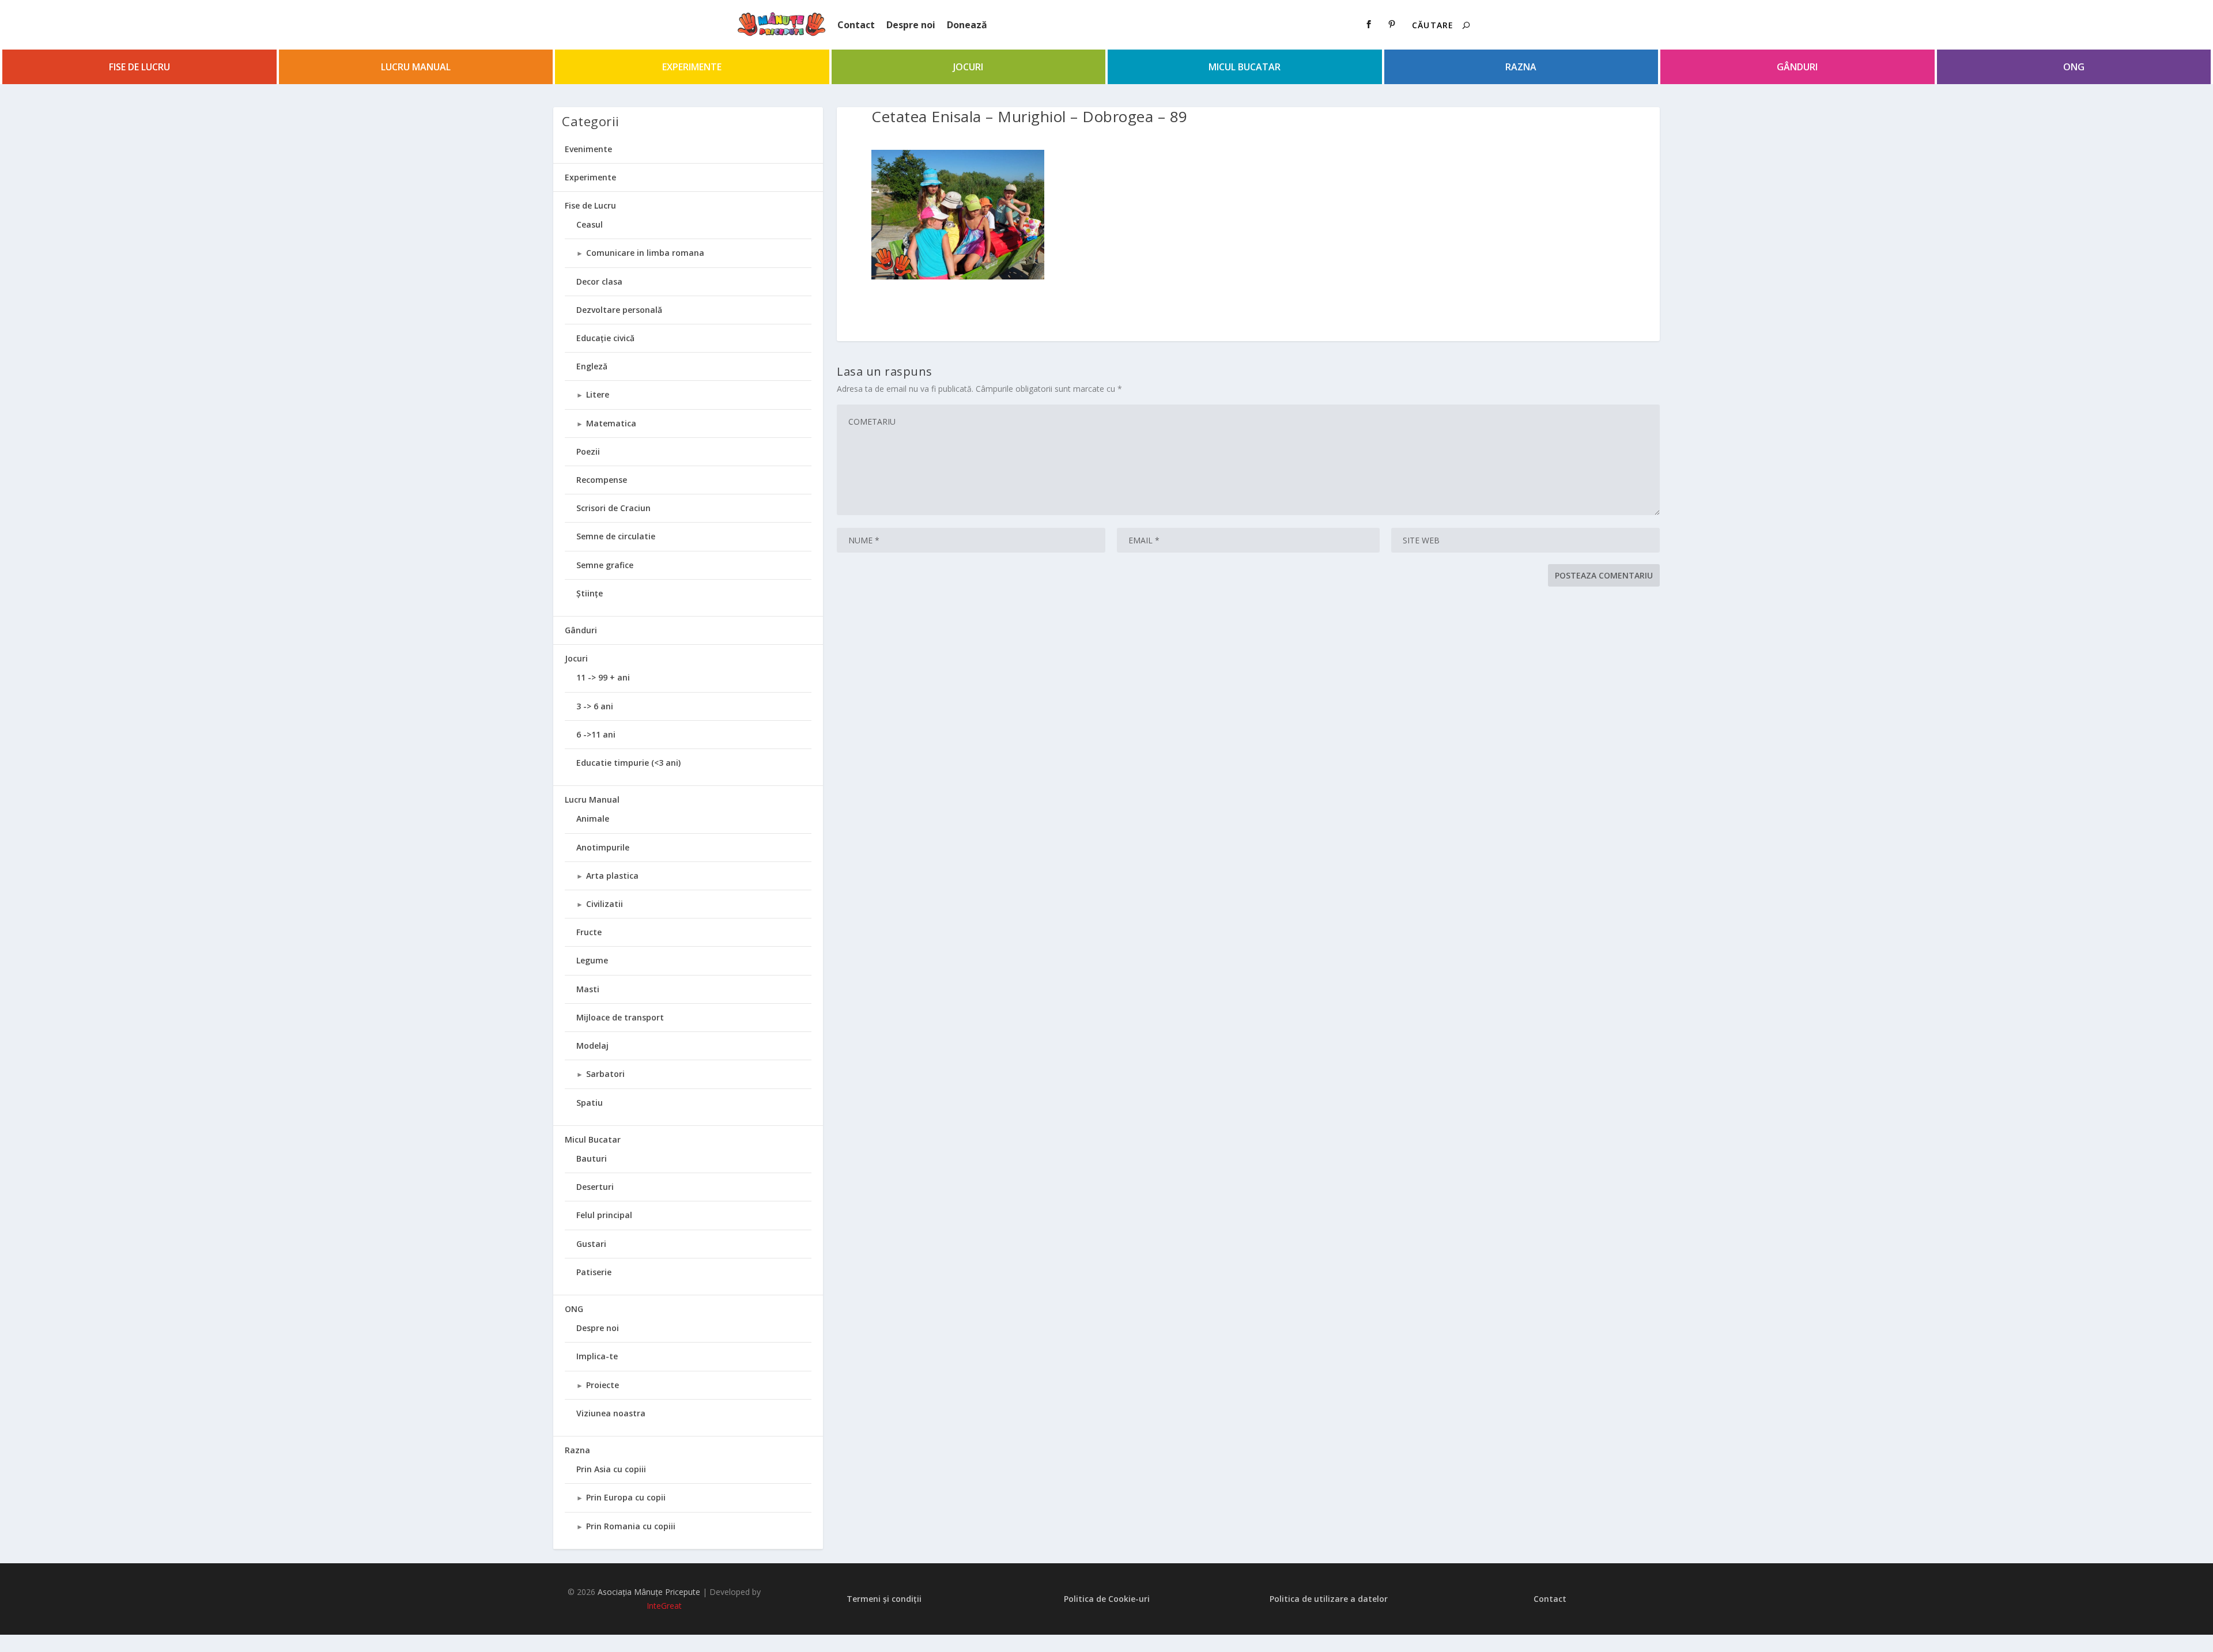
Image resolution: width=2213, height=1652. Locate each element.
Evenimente (588, 149)
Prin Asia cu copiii (611, 1469)
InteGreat (664, 1606)
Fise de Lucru (139, 67)
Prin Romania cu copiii (631, 1526)
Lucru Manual (416, 67)
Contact (856, 25)
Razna (1521, 67)
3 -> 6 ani (595, 706)
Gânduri (1797, 67)
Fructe (589, 932)
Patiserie (594, 1272)
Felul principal (604, 1215)
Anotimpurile (603, 847)
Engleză (592, 366)
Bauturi (592, 1158)
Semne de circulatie (616, 536)
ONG (2074, 67)
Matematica (611, 423)
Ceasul (590, 224)
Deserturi (595, 1187)
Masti (588, 989)
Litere (598, 394)
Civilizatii (605, 904)
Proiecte (603, 1385)
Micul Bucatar (1245, 67)
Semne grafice (605, 565)
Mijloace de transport (620, 1017)
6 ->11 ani (596, 734)
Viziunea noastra (611, 1413)
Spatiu (590, 1103)
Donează (967, 25)
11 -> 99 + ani (603, 677)
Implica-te (597, 1356)
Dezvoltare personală (619, 310)
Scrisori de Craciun (613, 508)
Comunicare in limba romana (645, 253)
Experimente (692, 67)
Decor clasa (599, 281)
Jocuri (968, 67)
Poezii (588, 451)
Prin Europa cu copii (626, 1497)
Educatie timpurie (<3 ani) (628, 763)
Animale (593, 819)
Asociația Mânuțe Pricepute (649, 1592)
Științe (590, 593)
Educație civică (605, 338)
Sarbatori (605, 1074)
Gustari (591, 1244)
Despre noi (911, 25)
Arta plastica (612, 876)
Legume (592, 960)
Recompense (602, 480)
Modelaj (592, 1046)
